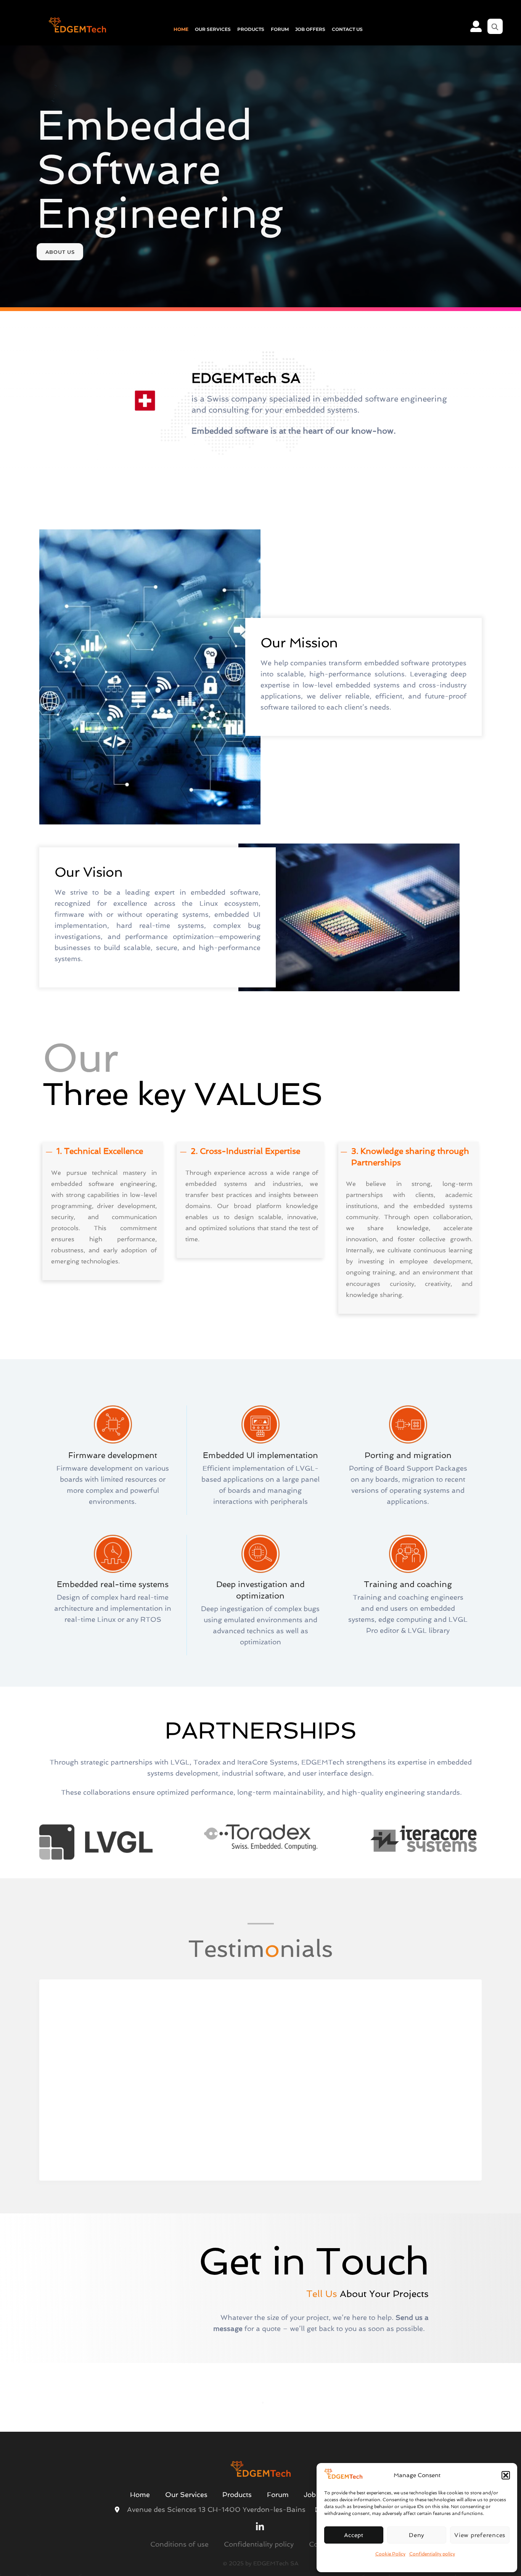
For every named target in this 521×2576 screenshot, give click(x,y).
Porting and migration (408, 1455)
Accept (354, 2535)
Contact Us (347, 29)
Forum (280, 29)
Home (181, 29)
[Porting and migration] (408, 1440)
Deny (417, 2535)
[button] (506, 2475)
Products (251, 29)
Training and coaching (408, 1584)
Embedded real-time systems (113, 1584)
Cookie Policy (390, 2554)
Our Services (213, 29)
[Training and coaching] (408, 1569)
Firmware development (113, 1455)
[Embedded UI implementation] (260, 1440)
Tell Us (322, 2294)
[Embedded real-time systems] (113, 1569)
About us (60, 252)
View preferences (480, 2535)
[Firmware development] (113, 1440)
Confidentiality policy (432, 2554)
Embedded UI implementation (260, 1455)
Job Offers (310, 29)
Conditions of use (179, 2546)
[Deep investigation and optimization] (260, 1569)
